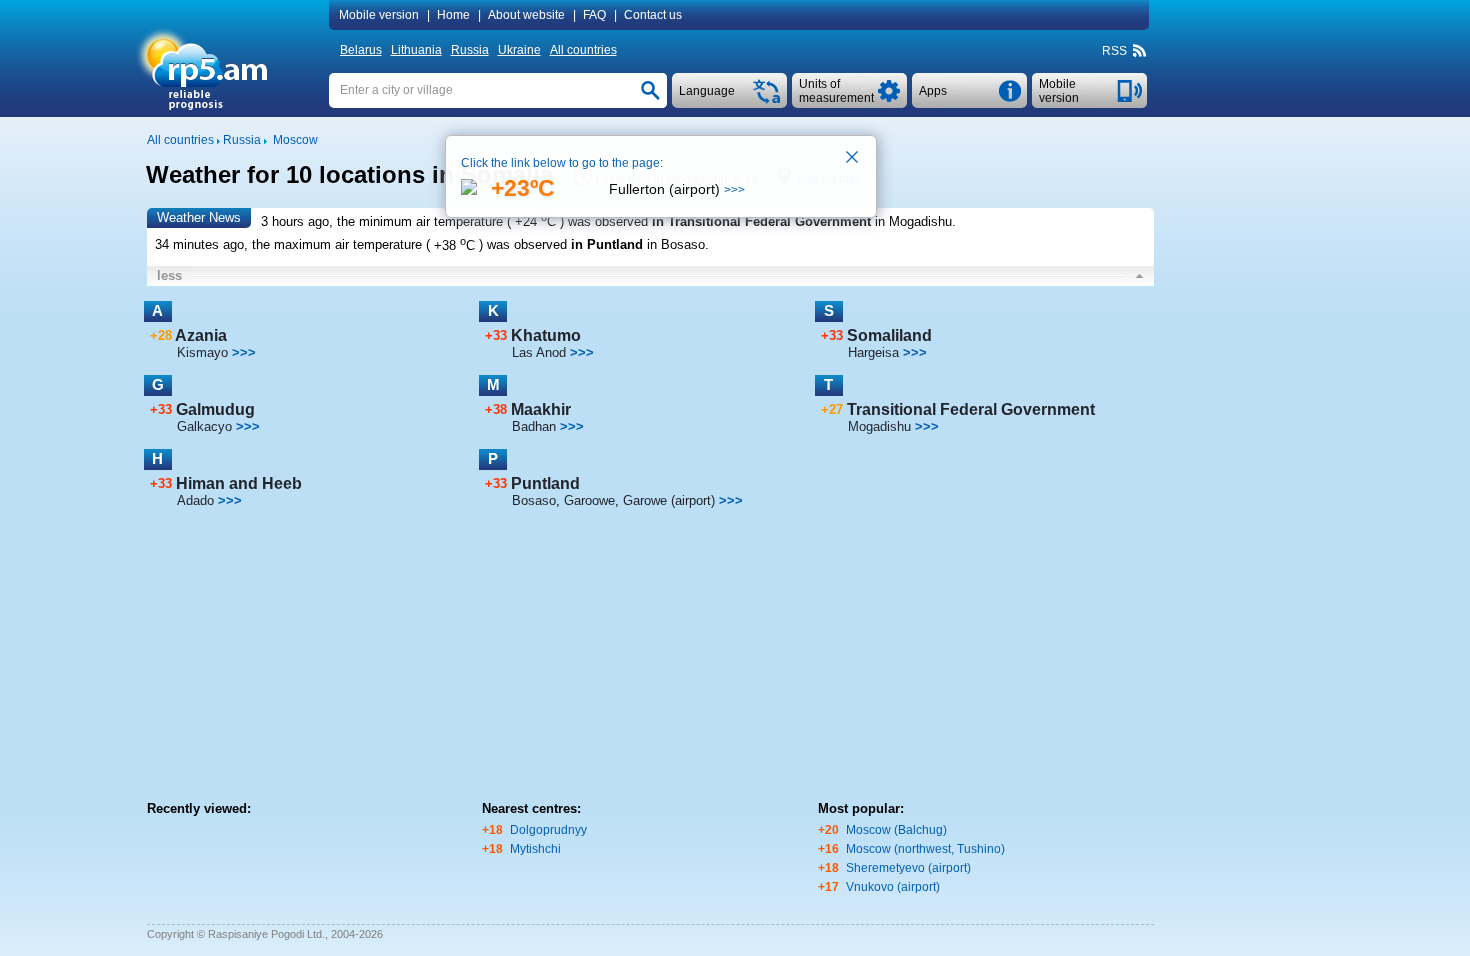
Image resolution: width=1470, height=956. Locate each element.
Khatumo (546, 335)
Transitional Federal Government (971, 409)
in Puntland (607, 245)
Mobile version (379, 15)
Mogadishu (879, 426)
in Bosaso (676, 245)
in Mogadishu (913, 221)
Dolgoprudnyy (548, 830)
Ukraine (519, 50)
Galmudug (215, 409)
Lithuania (416, 50)
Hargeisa (873, 352)
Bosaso (534, 500)
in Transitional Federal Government (761, 221)
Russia (470, 50)
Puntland (545, 483)
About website (526, 15)
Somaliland (889, 335)
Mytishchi (535, 849)
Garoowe (589, 500)
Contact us (653, 15)
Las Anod (539, 352)
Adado (195, 500)
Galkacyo (204, 426)
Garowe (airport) (669, 500)
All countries (583, 50)
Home (453, 15)
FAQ (594, 15)
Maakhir (541, 409)
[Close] (853, 159)
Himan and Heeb (239, 483)
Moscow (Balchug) (896, 830)
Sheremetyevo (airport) (908, 868)
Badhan (534, 426)
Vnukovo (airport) (893, 887)
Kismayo (202, 352)
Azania (201, 335)
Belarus (361, 50)
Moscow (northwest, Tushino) (925, 849)
